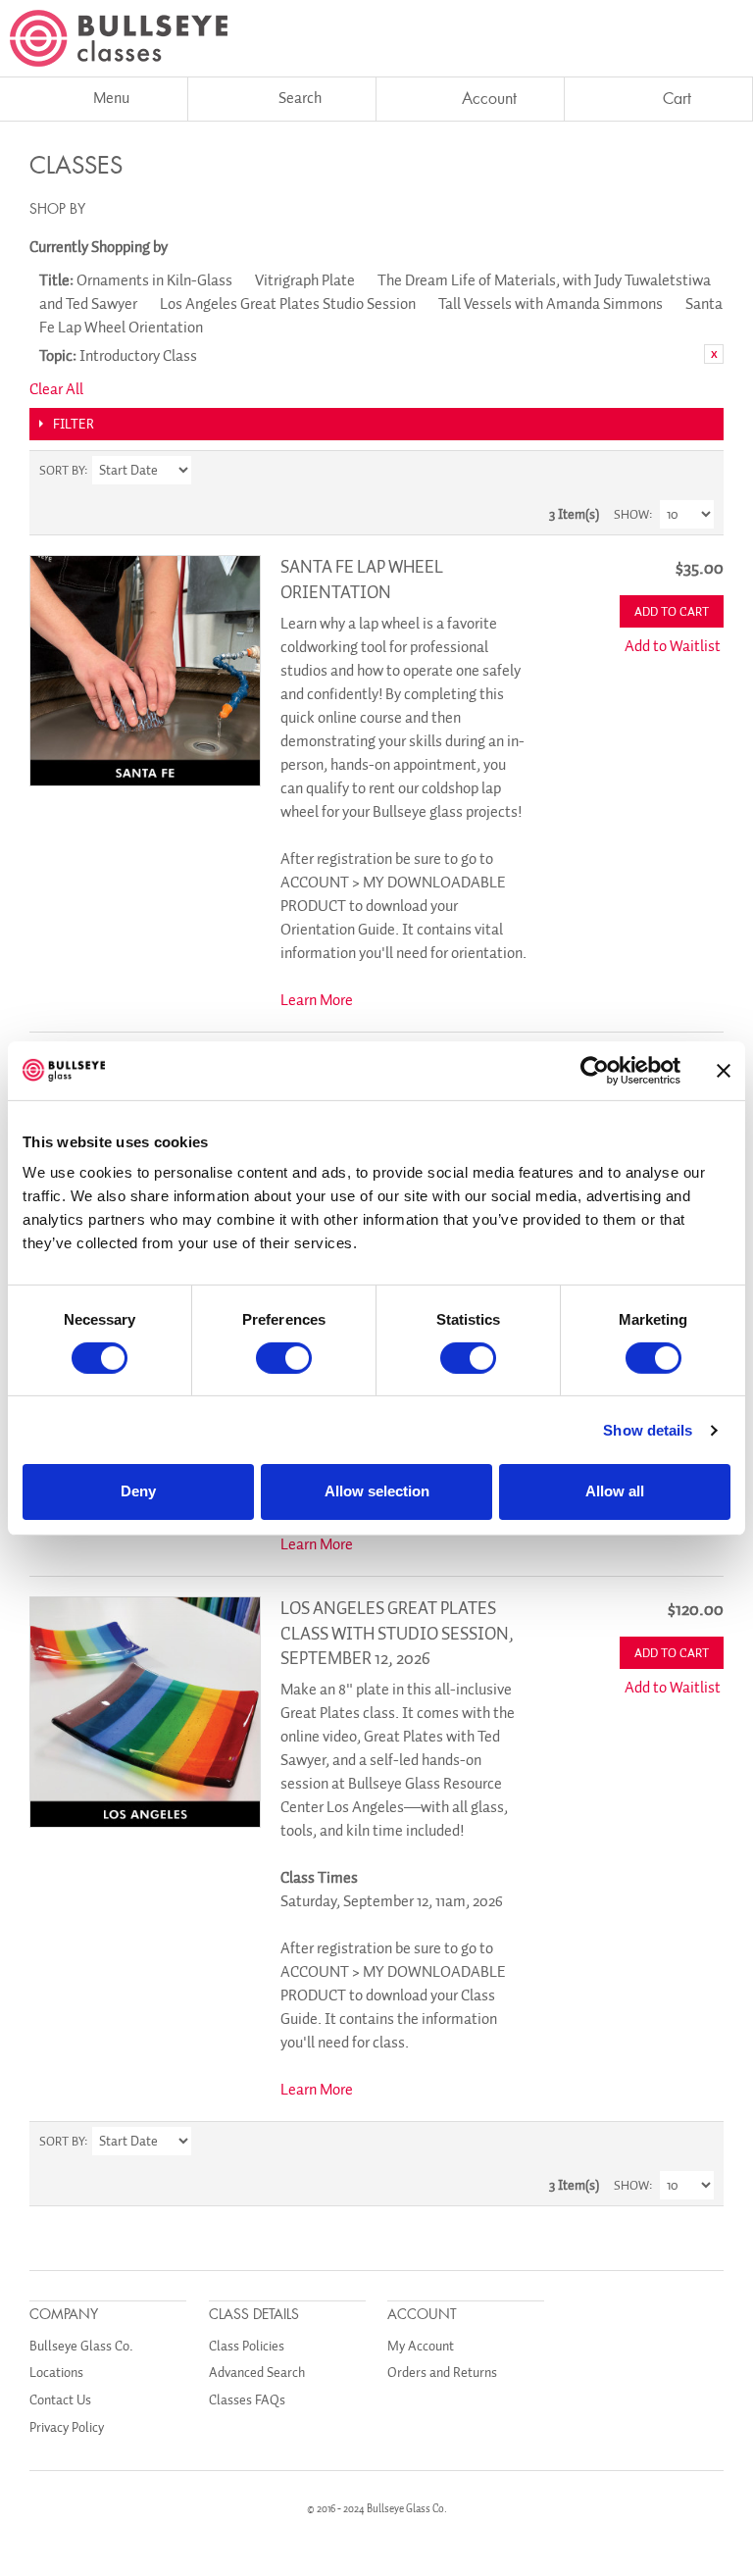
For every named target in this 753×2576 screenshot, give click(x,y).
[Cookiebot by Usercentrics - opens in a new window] (595, 1070)
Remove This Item (714, 354)
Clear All (56, 389)
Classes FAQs (247, 2400)
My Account (421, 2346)
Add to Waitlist (673, 646)
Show (631, 514)
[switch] (284, 1358)
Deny (138, 1491)
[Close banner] (724, 1070)
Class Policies (247, 2346)
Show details (648, 1430)
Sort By (62, 470)
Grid (665, 471)
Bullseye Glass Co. (81, 2346)
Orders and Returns (442, 2373)
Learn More (317, 1000)
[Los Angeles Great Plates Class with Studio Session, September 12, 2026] (145, 1712)
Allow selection (377, 1491)
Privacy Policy (67, 2427)
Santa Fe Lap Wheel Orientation (362, 579)
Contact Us (60, 2400)
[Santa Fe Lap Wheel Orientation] (145, 671)
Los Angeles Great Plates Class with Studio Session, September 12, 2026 (397, 1633)
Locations (56, 2373)
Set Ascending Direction (209, 471)
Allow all (615, 1491)
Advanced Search (257, 2373)
